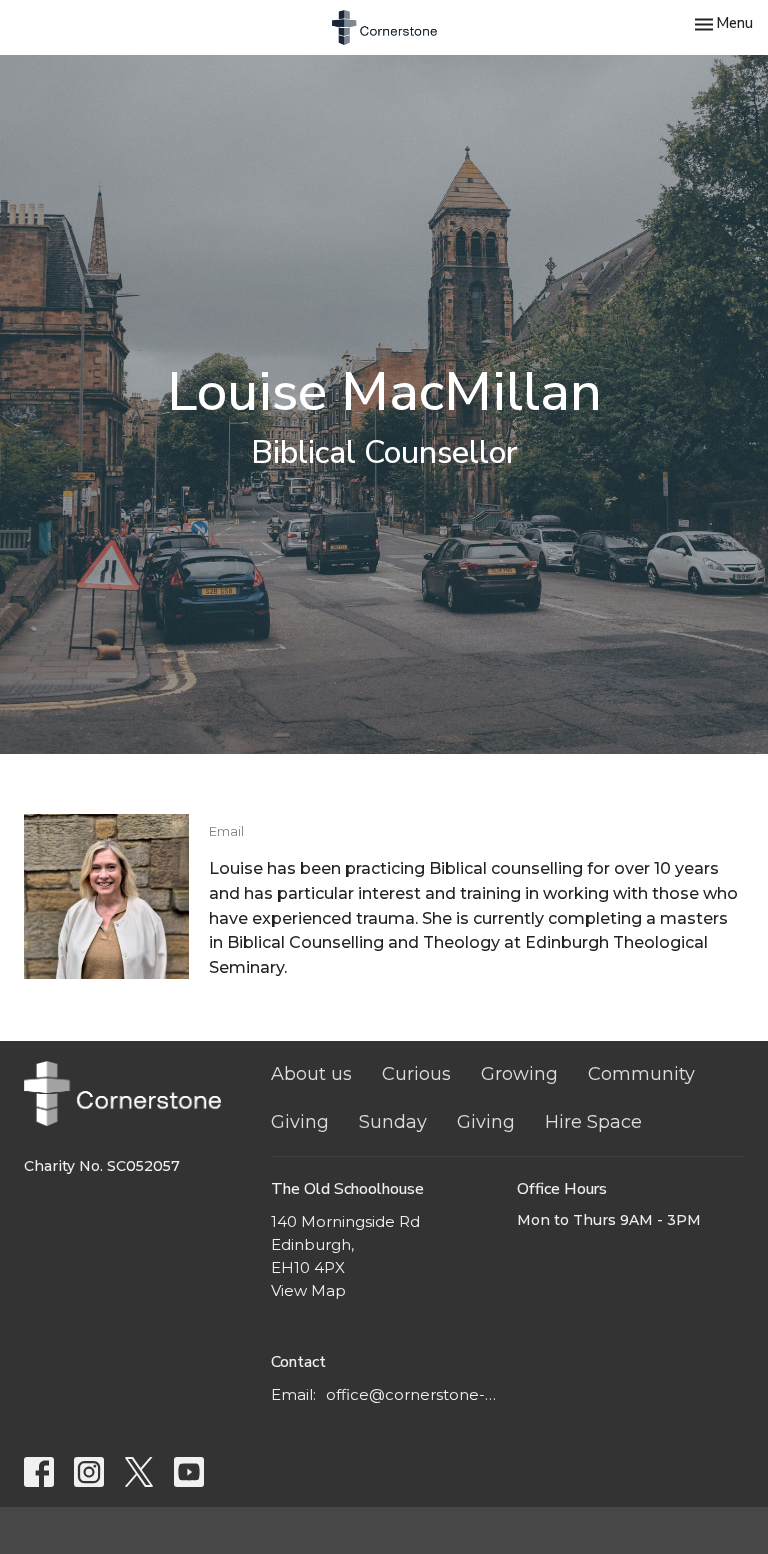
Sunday (393, 1122)
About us (311, 1074)
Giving (300, 1122)
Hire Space (593, 1122)
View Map (308, 1290)
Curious (416, 1074)
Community (641, 1074)
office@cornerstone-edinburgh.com (412, 1394)
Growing (519, 1074)
